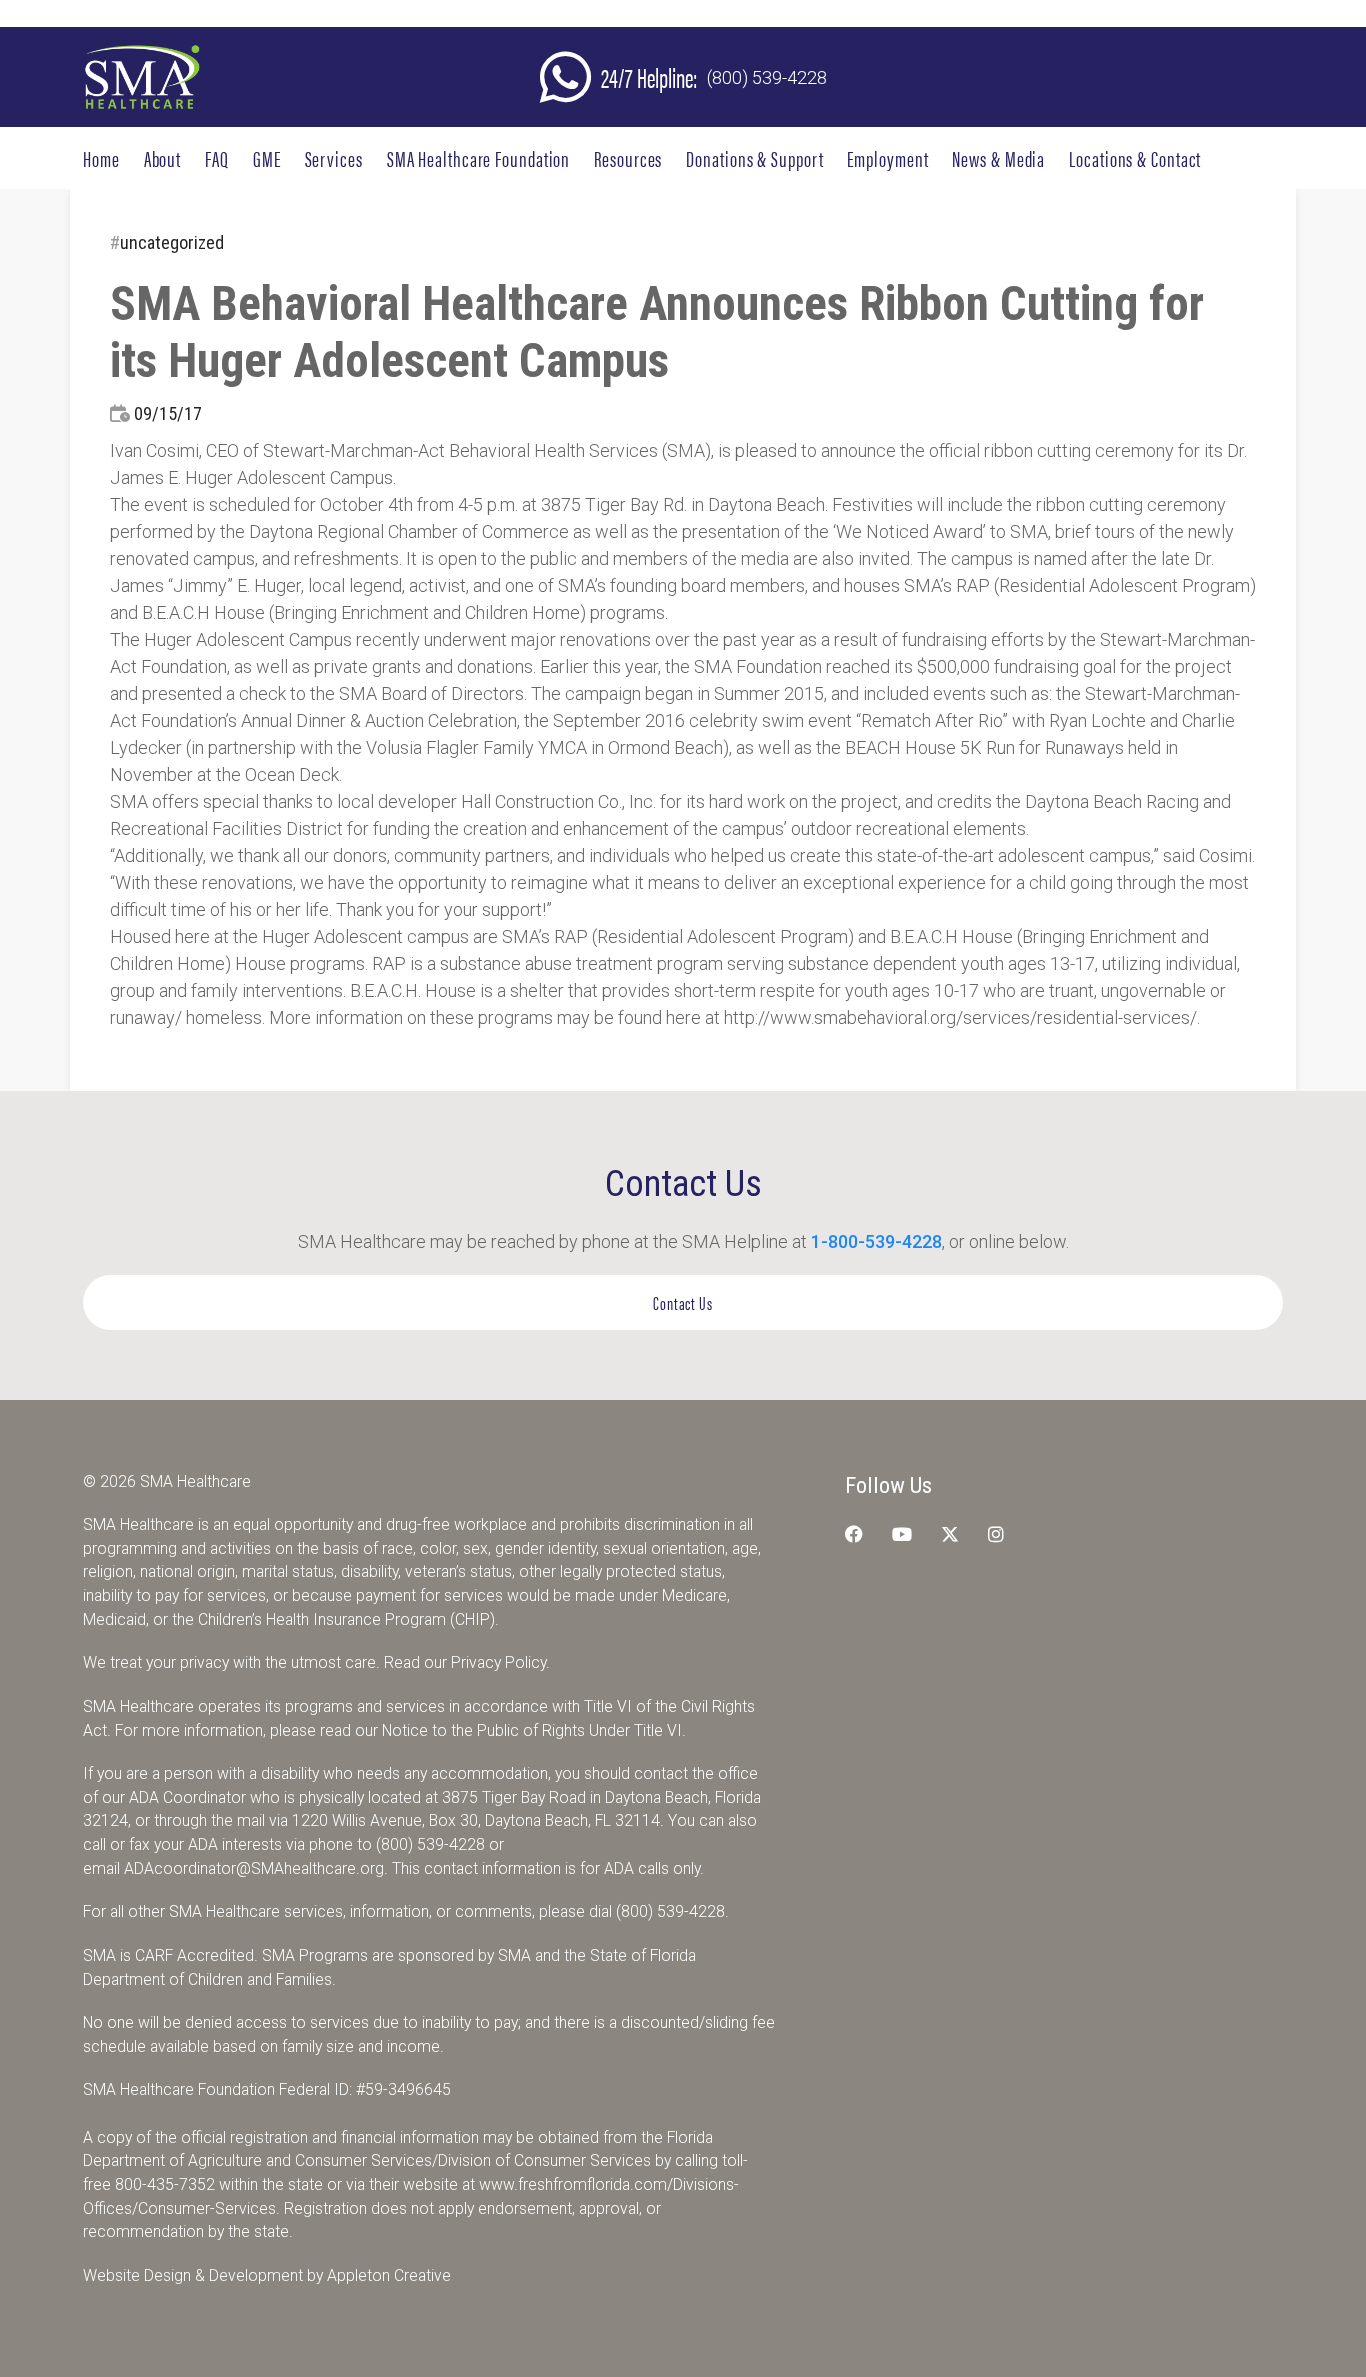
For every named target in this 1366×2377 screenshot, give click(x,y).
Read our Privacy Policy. (467, 1662)
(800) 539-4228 (767, 77)
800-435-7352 (165, 2184)
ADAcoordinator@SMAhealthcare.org (254, 1868)
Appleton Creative (389, 2275)
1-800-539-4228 (876, 1241)
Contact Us (683, 1302)
